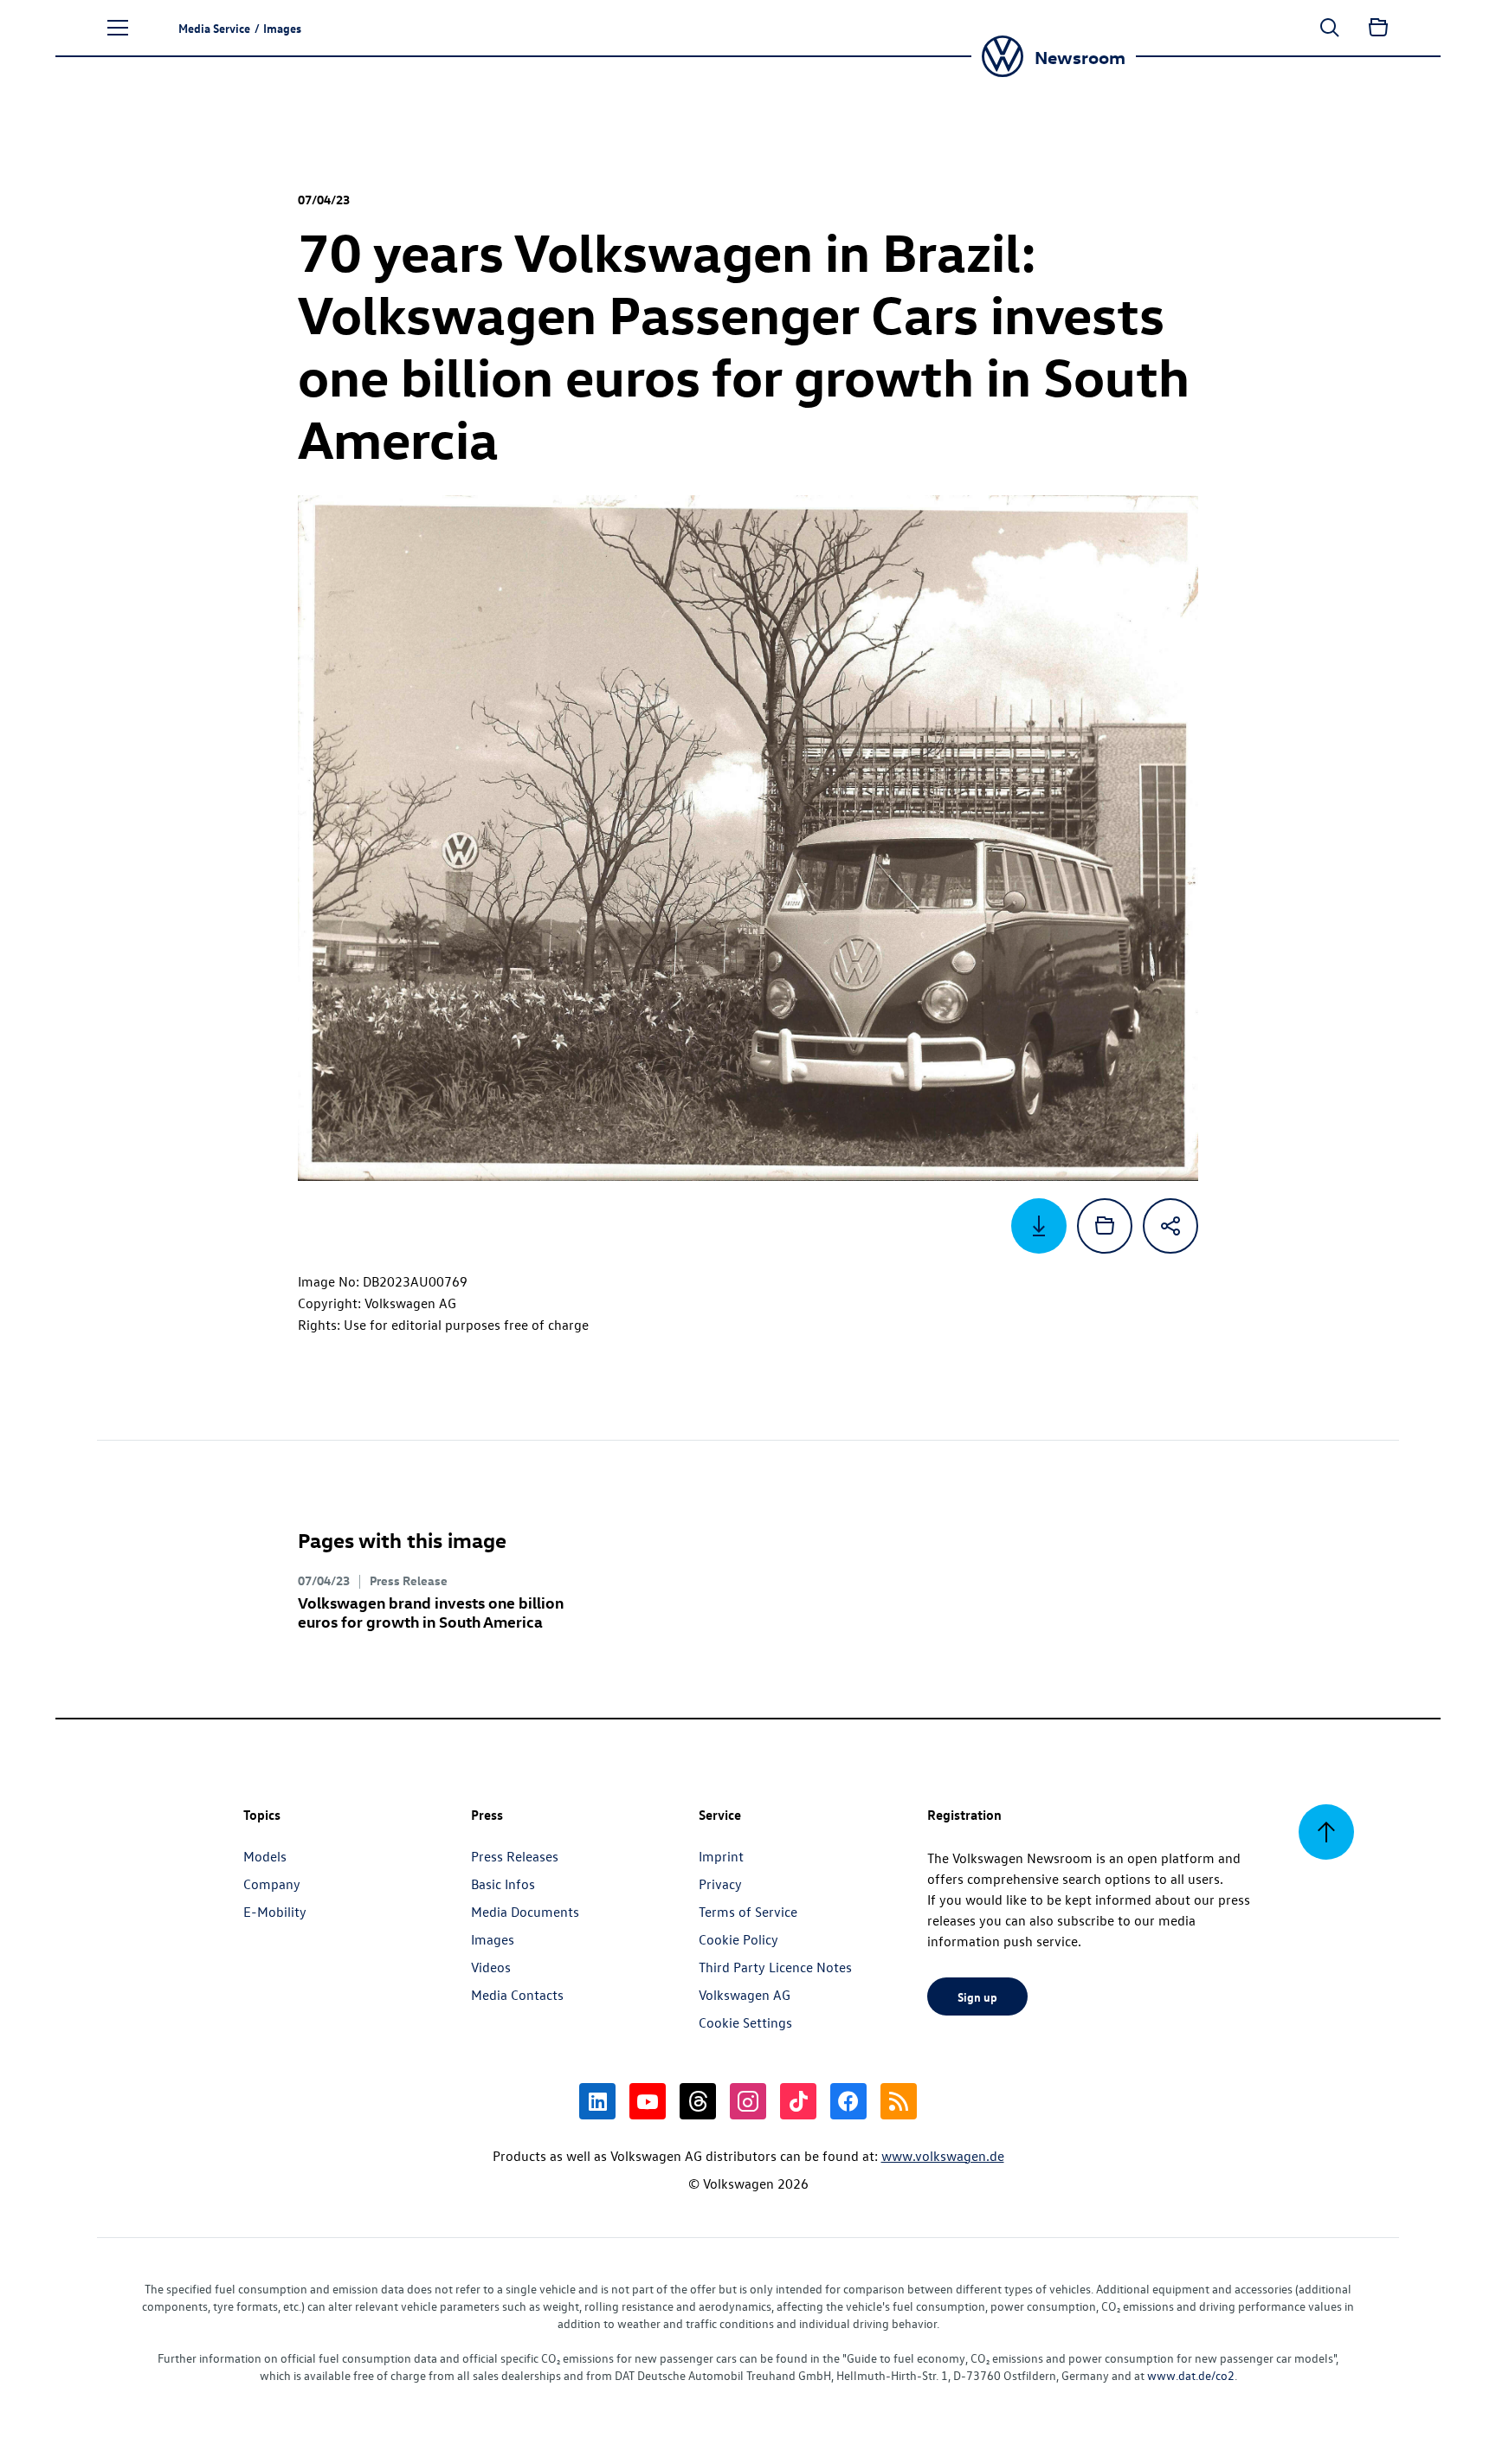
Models (265, 1856)
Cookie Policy (738, 1939)
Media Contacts (517, 1995)
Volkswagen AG (745, 1995)
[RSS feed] (899, 2101)
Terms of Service (748, 1912)
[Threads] (698, 2101)
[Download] (1039, 1226)
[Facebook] (848, 2101)
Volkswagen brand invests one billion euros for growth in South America (431, 1612)
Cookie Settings (745, 2022)
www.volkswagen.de (943, 2156)
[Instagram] (748, 2101)
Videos (491, 1967)
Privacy (720, 1884)
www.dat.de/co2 (1191, 2375)
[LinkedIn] (597, 2101)
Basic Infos (503, 1884)
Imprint (721, 1856)
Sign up (977, 1996)
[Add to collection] (1105, 1226)
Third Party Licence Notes (775, 1967)
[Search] (1330, 28)
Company (272, 1884)
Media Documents (525, 1912)
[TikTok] (798, 2101)
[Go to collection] (1378, 28)
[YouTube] (648, 2101)
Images (493, 1939)
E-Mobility (275, 1912)
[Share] (1170, 1226)
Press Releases (515, 1856)
